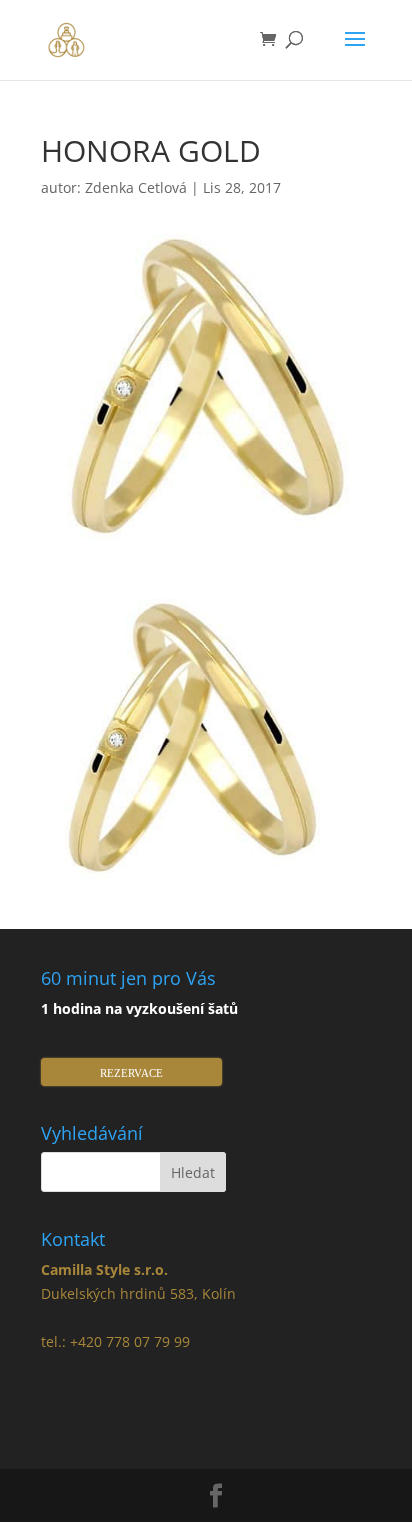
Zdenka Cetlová (136, 187)
